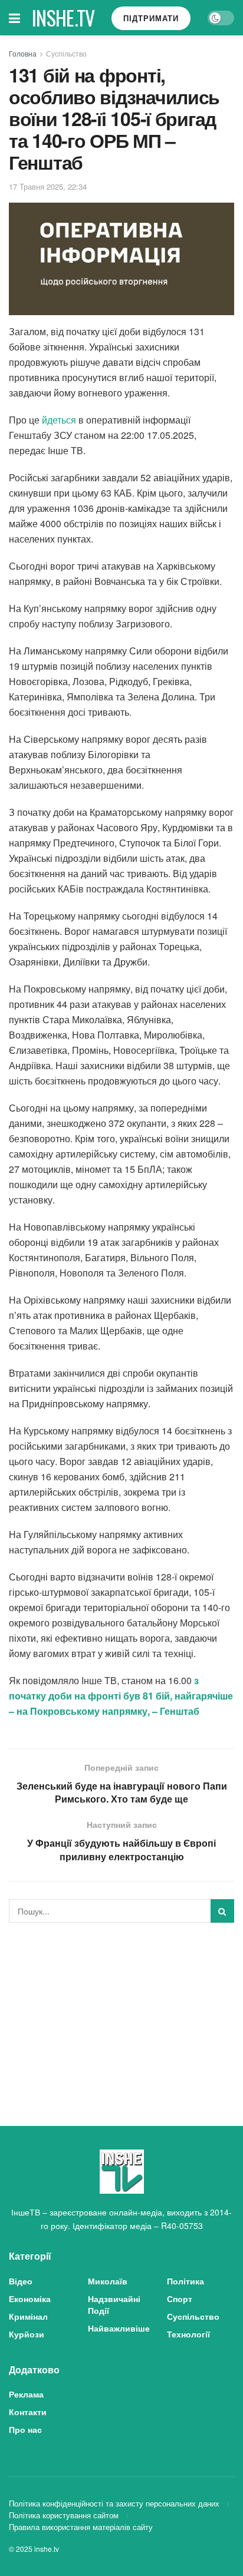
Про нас (25, 2429)
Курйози (27, 2334)
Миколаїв (108, 2281)
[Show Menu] (14, 18)
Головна (23, 53)
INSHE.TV (63, 18)
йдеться (59, 420)
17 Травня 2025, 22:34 (48, 186)
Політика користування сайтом (64, 2515)
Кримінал (28, 2316)
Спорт (180, 2299)
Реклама (26, 2394)
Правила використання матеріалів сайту (81, 2527)
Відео (21, 2281)
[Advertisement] (121, 2014)
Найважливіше (119, 2328)
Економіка (30, 2299)
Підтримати (151, 18)
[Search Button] (222, 1911)
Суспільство (66, 53)
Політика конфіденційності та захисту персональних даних (114, 2503)
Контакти (28, 2412)
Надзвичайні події (114, 2304)
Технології (188, 2334)
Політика (185, 2281)
